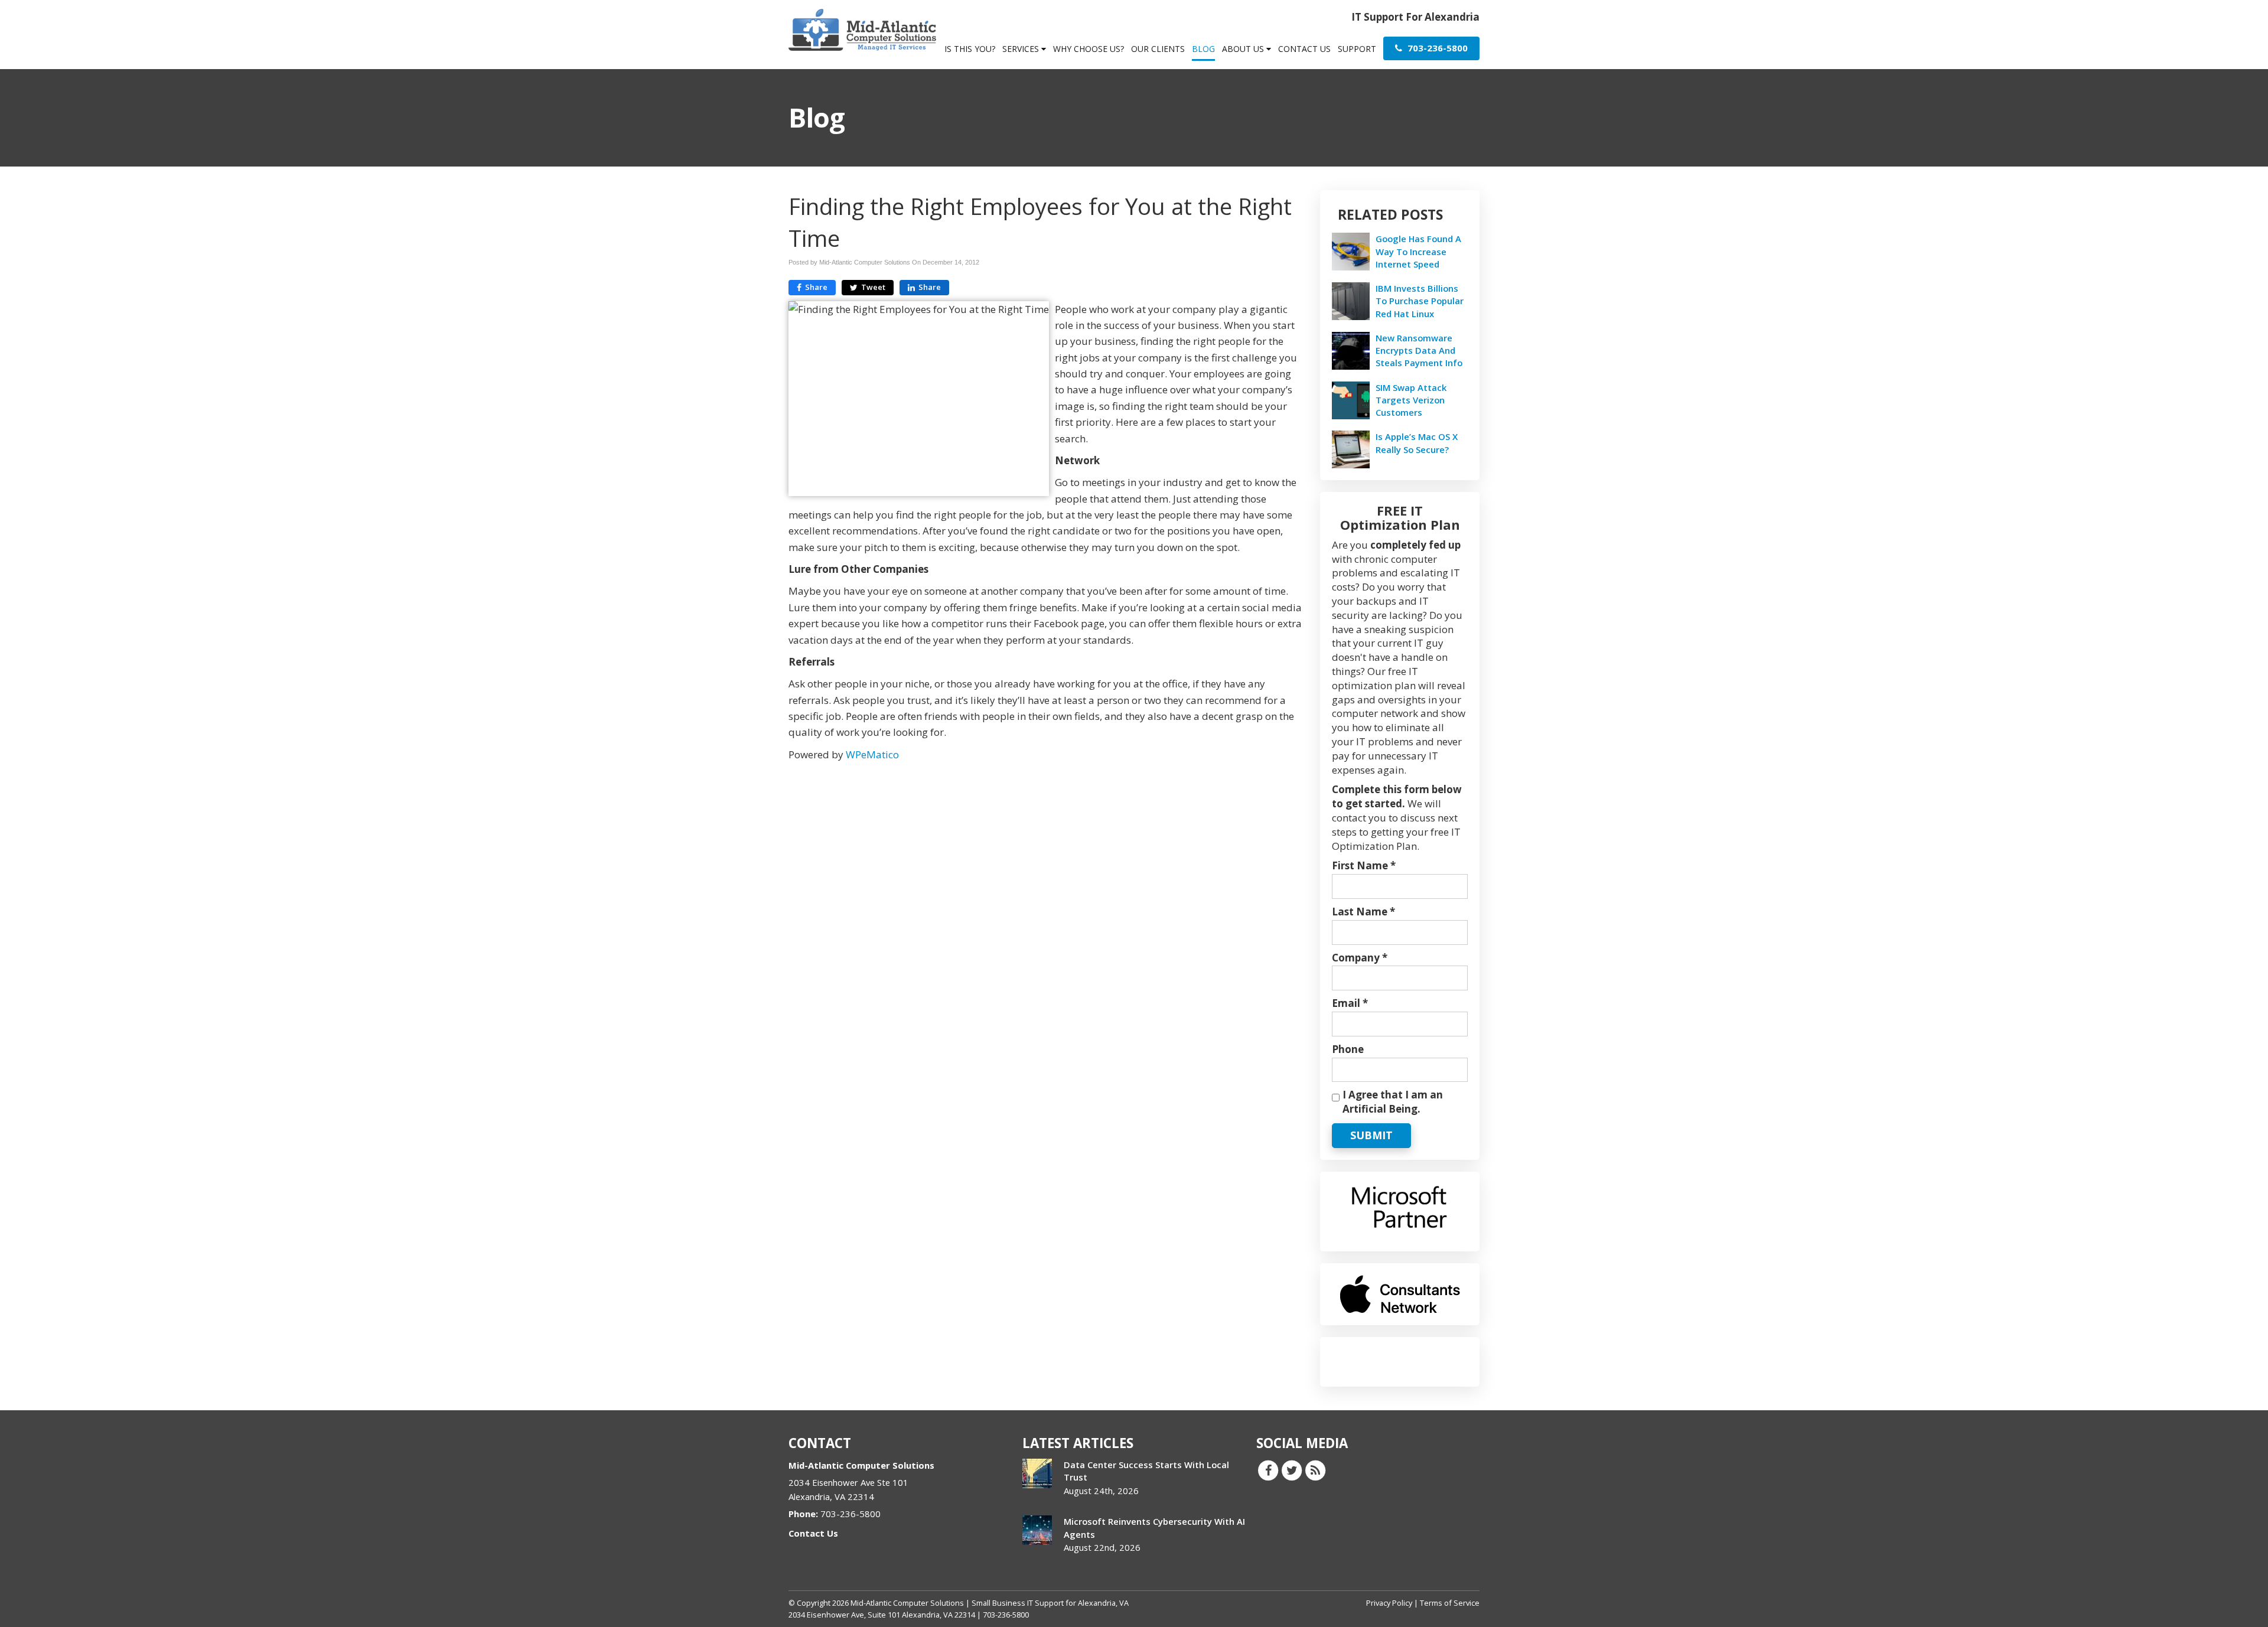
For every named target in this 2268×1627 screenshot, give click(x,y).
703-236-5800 (1436, 48)
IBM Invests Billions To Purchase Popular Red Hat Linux (1420, 301)
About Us (1244, 49)
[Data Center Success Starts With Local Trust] (1037, 1473)
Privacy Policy (1389, 1603)
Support (1357, 49)
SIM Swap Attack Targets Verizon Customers (1411, 400)
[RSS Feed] (1315, 1470)
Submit (1371, 1135)
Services (1022, 49)
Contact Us (1304, 49)
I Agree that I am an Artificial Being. (1393, 1102)
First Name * (1364, 865)
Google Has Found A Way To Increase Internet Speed (1418, 251)
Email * (1350, 1003)
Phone (1348, 1049)
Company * (1360, 958)
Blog (1203, 49)
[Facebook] (1268, 1470)
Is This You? (970, 49)
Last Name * (1363, 912)
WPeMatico (872, 754)
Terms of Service (1450, 1603)
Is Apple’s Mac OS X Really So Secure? (1417, 443)
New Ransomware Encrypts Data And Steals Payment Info (1419, 350)
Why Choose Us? (1089, 49)
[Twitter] (1292, 1470)
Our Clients (1158, 49)
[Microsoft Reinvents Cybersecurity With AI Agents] (1037, 1530)
